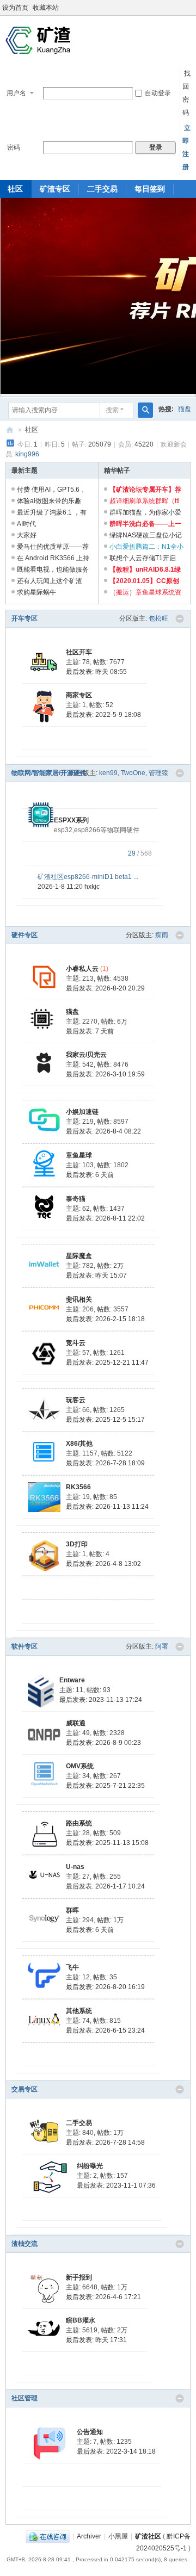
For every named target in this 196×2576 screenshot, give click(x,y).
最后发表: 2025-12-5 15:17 (105, 1420)
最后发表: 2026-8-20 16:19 (105, 1987)
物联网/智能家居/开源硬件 (49, 773)
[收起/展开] (180, 619)
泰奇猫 (76, 1199)
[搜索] (145, 410)
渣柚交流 (24, 2244)
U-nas (75, 1867)
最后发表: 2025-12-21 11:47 (107, 1363)
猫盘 (185, 409)
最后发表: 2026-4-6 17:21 (103, 2297)
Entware (72, 1680)
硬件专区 (24, 935)
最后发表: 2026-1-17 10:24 (105, 1886)
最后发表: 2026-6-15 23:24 (105, 2030)
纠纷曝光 (90, 2166)
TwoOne (133, 773)
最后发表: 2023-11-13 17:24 (101, 1700)
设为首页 (15, 8)
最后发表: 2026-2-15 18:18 (105, 1319)
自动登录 (158, 93)
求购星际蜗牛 (36, 592)
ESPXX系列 (71, 820)
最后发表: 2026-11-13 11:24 (107, 1507)
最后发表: (96, 672)
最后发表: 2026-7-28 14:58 (105, 2142)
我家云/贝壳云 (86, 1055)
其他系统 (79, 2011)
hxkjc (92, 887)
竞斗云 (76, 1343)
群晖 (72, 1910)
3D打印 (77, 1544)
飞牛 (72, 1967)
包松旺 (158, 618)
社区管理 (24, 2398)
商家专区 (79, 695)
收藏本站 (46, 8)
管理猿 (158, 773)
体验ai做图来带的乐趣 (49, 501)
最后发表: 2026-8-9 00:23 (103, 1743)
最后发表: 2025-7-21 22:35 (105, 1786)
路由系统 (79, 1823)
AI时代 (26, 524)
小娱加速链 (82, 1112)
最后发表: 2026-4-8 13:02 (103, 1564)
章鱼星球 (79, 1155)
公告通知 (90, 2432)
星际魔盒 (79, 1256)
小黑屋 (118, 2536)
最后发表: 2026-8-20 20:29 (105, 988)
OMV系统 (80, 1766)
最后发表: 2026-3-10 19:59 (105, 1074)
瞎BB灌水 (81, 2320)
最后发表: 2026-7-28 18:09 (105, 1463)
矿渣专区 (55, 189)
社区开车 (79, 652)
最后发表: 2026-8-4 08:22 (103, 1131)
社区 (32, 430)
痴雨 (162, 935)
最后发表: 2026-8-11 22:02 (105, 1218)
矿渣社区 (10, 430)
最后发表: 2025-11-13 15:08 (107, 1843)
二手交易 (102, 189)
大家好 (27, 535)
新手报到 (79, 2277)
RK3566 (78, 1487)
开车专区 (24, 618)
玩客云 (76, 1400)
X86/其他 (79, 1444)
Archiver (89, 2536)
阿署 (162, 1646)
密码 (14, 147)
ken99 (108, 773)
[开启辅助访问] (193, 8)
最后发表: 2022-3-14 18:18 (116, 2451)
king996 (27, 454)
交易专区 (24, 2089)
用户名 (16, 93)
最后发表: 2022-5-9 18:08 (103, 715)
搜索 (112, 410)
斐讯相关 (79, 1299)
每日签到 (150, 189)
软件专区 (24, 1646)
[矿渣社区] (38, 40)
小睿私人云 (82, 969)
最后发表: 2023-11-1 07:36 (116, 2185)
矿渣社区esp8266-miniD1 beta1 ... (88, 877)
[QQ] (48, 2536)
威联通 (76, 1723)
